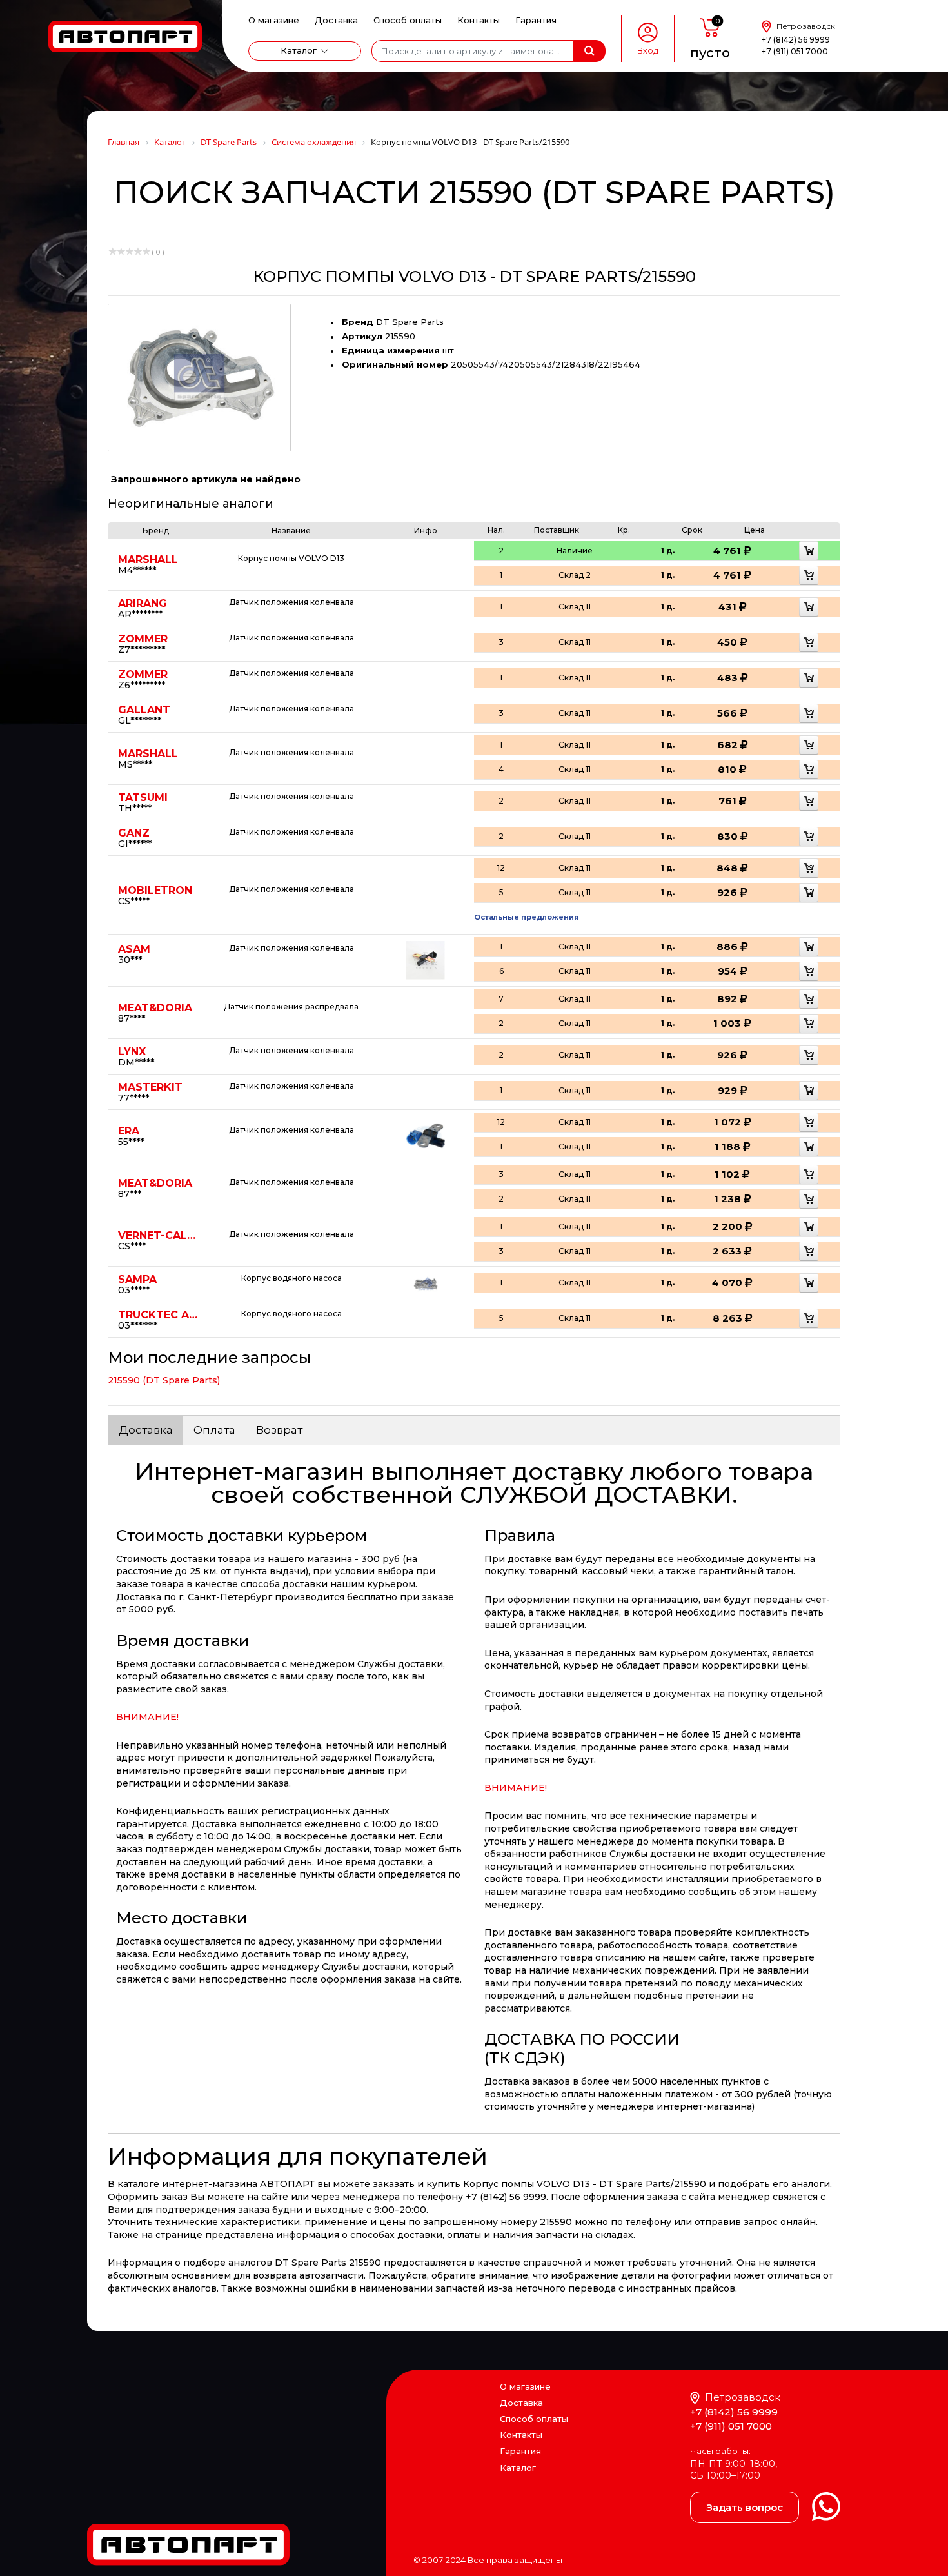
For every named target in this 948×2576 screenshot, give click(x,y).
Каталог (299, 50)
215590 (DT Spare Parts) (164, 1380)
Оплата (214, 1430)
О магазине (274, 20)
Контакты (479, 20)
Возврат (279, 1430)
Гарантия (536, 20)
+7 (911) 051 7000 (795, 51)
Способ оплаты (408, 20)
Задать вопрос (745, 2507)
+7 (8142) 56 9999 (796, 40)
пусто (710, 53)
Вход (648, 51)
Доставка (336, 20)
